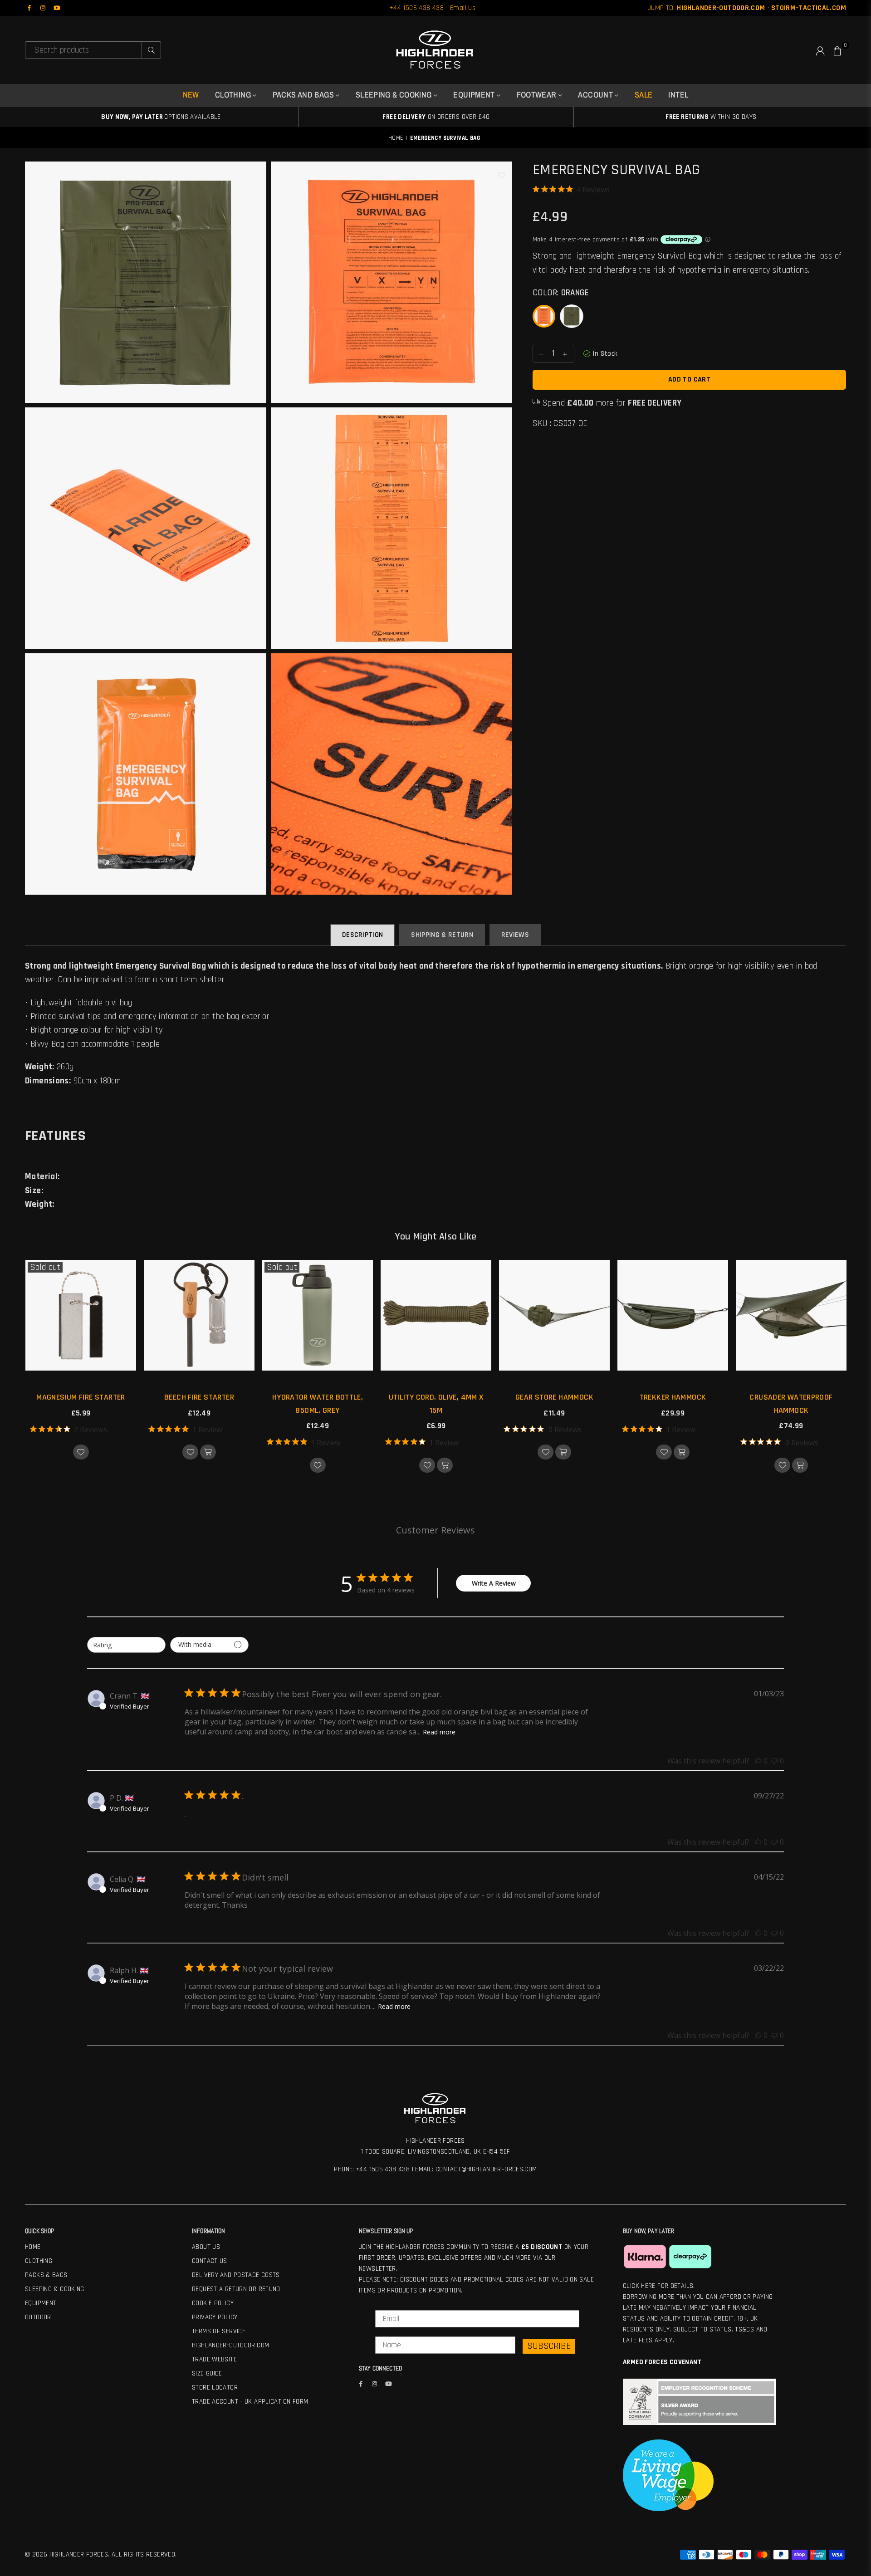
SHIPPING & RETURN (442, 935)
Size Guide (207, 2373)
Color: (561, 293)
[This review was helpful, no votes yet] (758, 1761)
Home (396, 138)
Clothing (39, 2261)
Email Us (463, 8)
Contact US (210, 2261)
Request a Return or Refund (236, 2289)
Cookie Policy (213, 2303)
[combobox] (126, 1645)
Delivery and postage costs (236, 2275)
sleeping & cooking (395, 95)
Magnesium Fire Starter (81, 1397)
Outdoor (38, 2317)
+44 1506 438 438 (416, 8)
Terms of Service (219, 2331)
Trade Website (214, 2359)
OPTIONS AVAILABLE (161, 117)
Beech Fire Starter (199, 1397)
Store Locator (215, 2387)
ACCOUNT (596, 95)
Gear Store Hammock (554, 1397)
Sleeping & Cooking (55, 2289)
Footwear (538, 95)
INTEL (678, 95)
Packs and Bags (304, 95)
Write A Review (494, 1583)
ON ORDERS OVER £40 (436, 117)
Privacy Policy (215, 2317)
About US (206, 2247)
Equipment (475, 95)
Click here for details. (659, 2286)
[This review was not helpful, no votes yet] (774, 1761)
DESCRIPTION (363, 935)
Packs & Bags (46, 2275)
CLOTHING (234, 95)
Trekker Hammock (673, 1397)
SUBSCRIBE (549, 2346)
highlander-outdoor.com (230, 2345)
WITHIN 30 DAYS (711, 117)
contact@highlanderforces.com (486, 2169)
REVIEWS (515, 935)
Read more (439, 1732)
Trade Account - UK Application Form (250, 2402)
